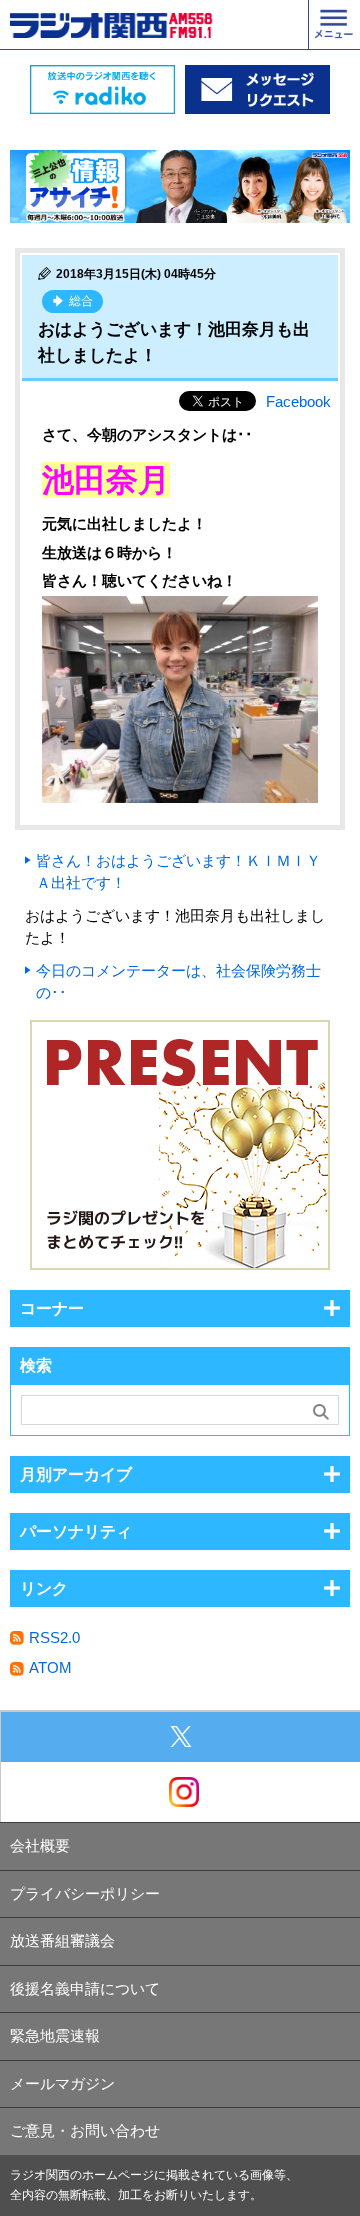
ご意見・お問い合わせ (85, 2130)
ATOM (50, 1667)
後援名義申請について (85, 1988)
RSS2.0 (54, 1637)
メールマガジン (62, 2083)
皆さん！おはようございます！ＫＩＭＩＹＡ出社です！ (178, 872)
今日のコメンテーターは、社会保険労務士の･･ (178, 982)
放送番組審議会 (62, 1940)
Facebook (298, 401)
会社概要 (40, 1845)
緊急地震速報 (55, 2035)
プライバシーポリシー (85, 1893)
